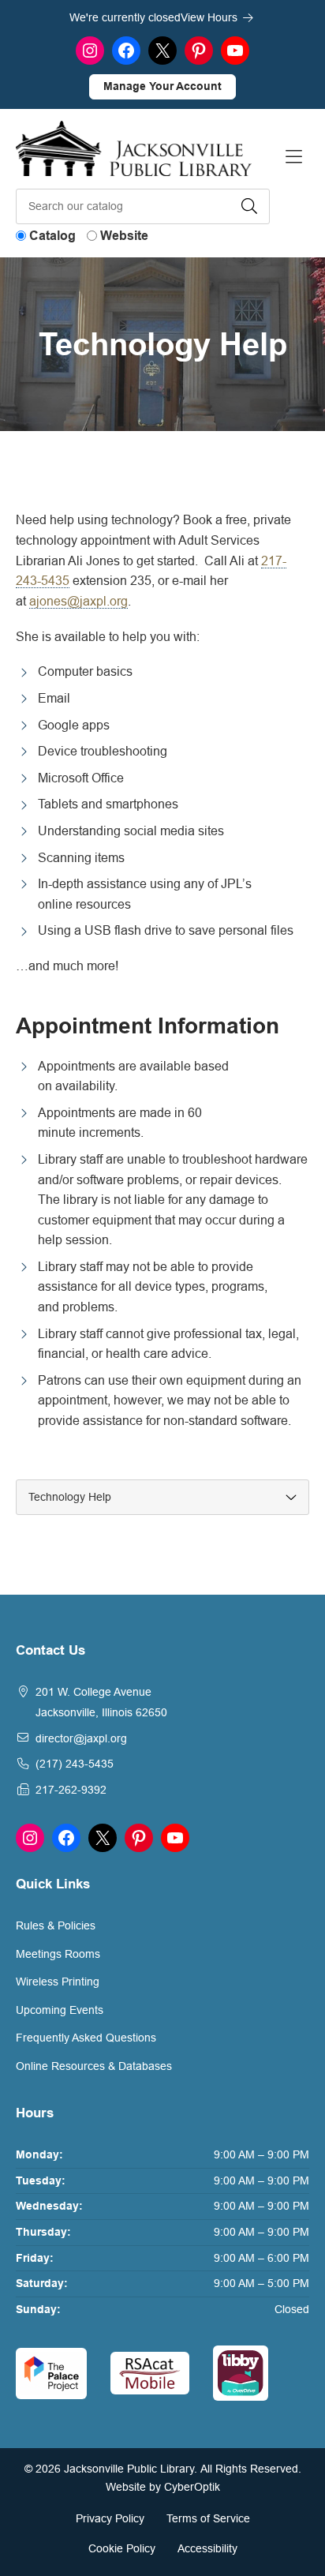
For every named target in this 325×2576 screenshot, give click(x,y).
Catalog (52, 236)
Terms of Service (208, 2518)
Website (124, 236)
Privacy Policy (110, 2518)
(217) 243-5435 (75, 1764)
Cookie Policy (122, 2548)
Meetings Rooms (58, 1954)
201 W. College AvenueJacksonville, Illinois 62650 (101, 1702)
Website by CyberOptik (163, 2487)
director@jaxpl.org (81, 1738)
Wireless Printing (58, 1982)
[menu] (162, 1497)
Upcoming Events (60, 2010)
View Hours (211, 17)
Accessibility (207, 2548)
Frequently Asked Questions (86, 2038)
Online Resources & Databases (94, 2066)
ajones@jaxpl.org (78, 601)
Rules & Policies (56, 1925)
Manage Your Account (162, 86)
